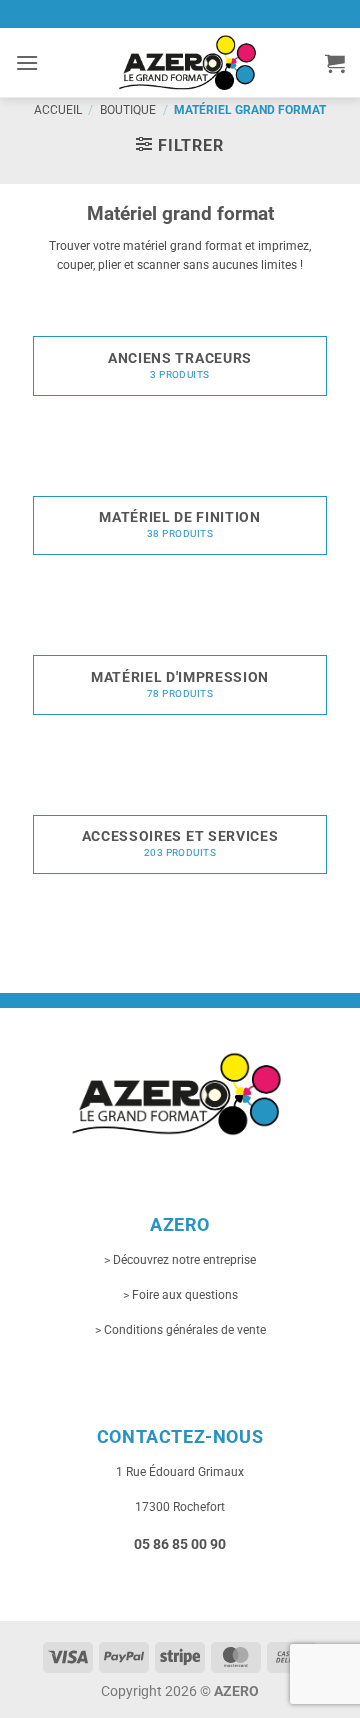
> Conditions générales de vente (180, 1330)
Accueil (58, 110)
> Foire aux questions (180, 1295)
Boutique (128, 110)
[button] (27, 62)
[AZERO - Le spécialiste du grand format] (187, 62)
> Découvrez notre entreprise (180, 1260)
